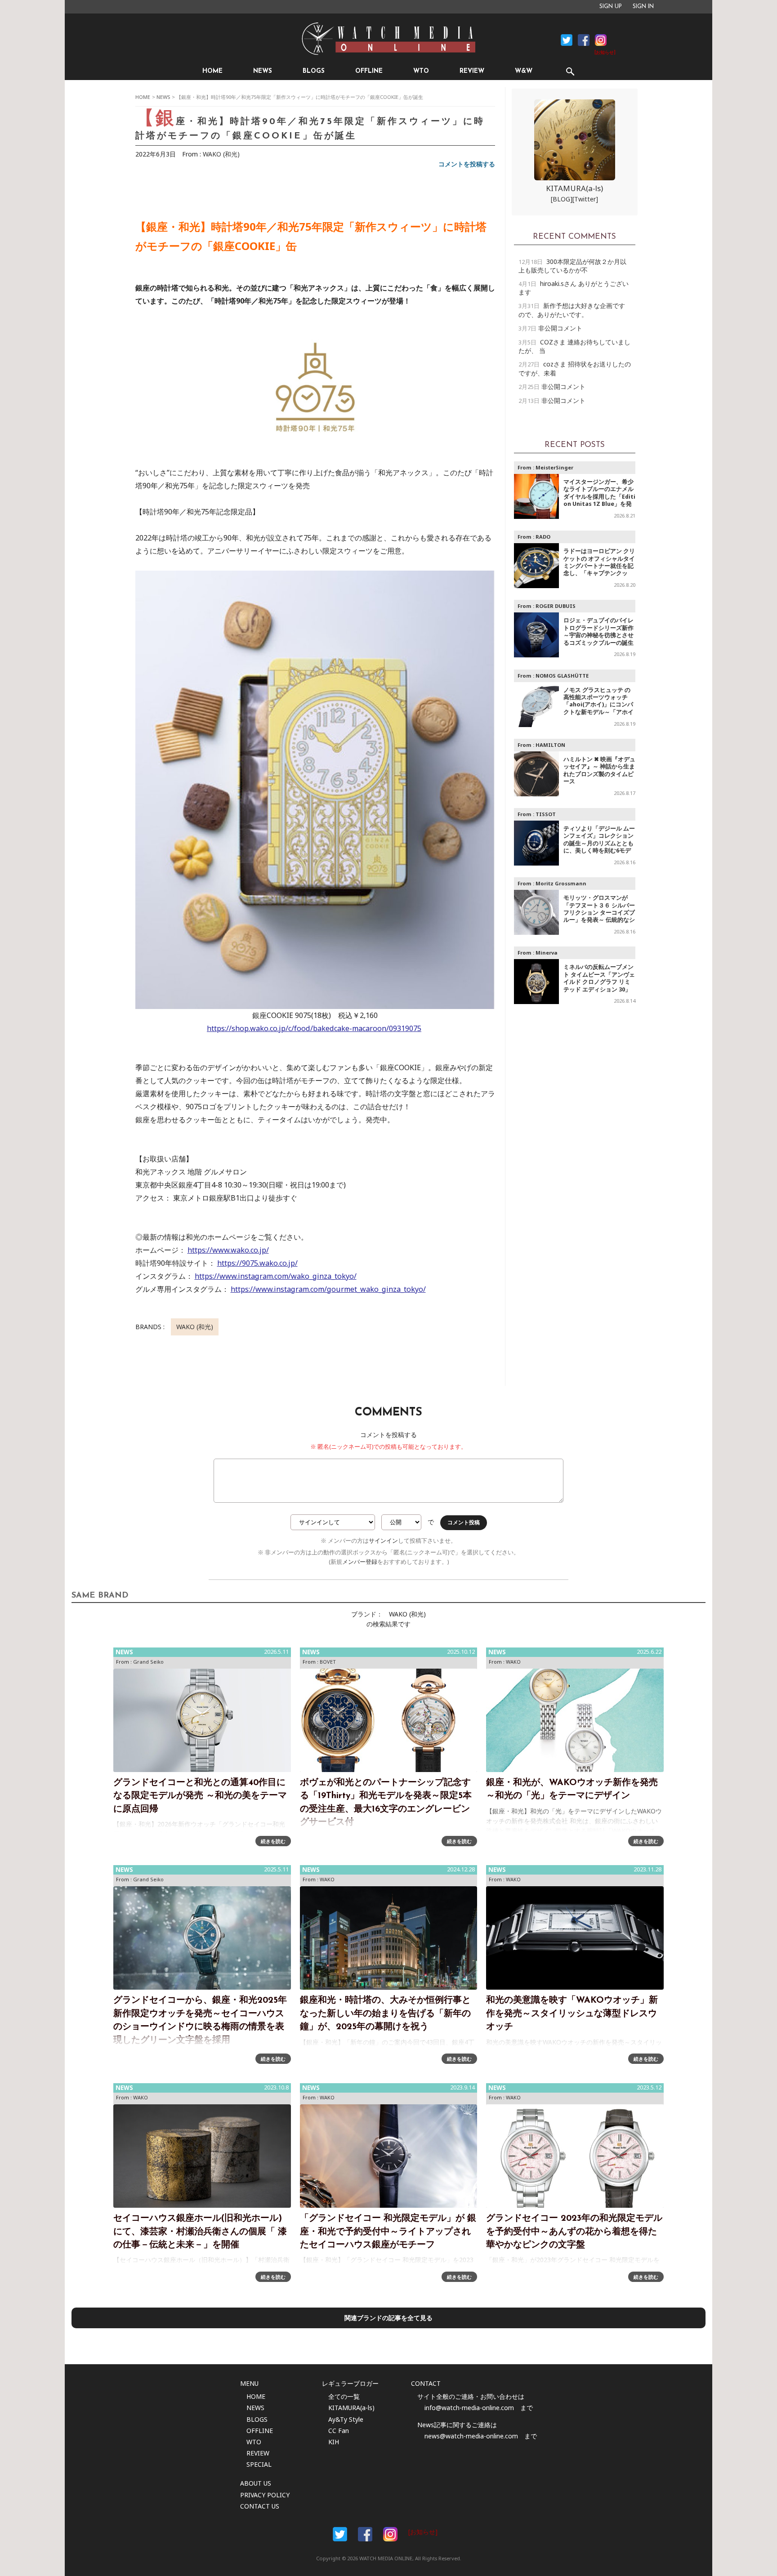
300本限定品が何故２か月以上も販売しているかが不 (572, 266)
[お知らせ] (605, 53)
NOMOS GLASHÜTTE (562, 676)
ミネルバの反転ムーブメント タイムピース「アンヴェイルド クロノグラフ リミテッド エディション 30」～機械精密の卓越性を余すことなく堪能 (599, 985)
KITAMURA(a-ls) (574, 188)
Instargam (390, 2534)
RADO (543, 537)
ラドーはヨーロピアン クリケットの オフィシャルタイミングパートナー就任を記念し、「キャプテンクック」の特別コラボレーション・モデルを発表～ (599, 569)
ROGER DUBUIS (556, 606)
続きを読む (273, 1841)
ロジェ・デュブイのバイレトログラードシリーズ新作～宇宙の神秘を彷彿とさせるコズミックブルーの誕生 (598, 631)
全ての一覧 (344, 2396)
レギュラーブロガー (350, 2383)
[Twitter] (585, 199)
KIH (334, 2442)
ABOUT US (256, 2483)
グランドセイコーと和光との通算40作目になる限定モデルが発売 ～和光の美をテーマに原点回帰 (200, 1796)
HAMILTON (550, 745)
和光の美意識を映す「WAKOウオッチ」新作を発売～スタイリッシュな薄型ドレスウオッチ (572, 2014)
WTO (421, 71)
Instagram (601, 40)
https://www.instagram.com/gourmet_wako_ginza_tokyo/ (328, 1289)
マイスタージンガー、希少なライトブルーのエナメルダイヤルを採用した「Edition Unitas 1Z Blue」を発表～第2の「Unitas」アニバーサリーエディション (599, 500)
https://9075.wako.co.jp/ (257, 1263)
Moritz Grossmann (561, 883)
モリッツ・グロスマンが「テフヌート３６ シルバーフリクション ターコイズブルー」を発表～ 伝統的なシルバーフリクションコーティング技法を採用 (599, 916)
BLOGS (314, 71)
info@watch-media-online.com (469, 2408)
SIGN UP (611, 7)
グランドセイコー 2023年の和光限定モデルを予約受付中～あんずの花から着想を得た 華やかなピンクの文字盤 (574, 2232)
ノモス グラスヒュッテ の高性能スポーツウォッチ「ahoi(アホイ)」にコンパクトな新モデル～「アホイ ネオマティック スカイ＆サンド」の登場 (599, 708)
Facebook (567, 40)
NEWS (263, 71)
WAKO (513, 1662)
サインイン (383, 1541)
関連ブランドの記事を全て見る (388, 2318)
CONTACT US (260, 2506)
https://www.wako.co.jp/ (228, 1250)
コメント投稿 (464, 1522)
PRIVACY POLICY (265, 2495)
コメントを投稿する (467, 164)
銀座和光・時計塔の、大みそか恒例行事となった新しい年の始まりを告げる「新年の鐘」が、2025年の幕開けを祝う (385, 2014)
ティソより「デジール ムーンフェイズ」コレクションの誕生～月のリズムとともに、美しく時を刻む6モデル (599, 843)
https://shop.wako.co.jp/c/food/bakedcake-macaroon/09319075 (314, 1028)
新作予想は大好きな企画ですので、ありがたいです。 (572, 310)
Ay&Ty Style (346, 2419)
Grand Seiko (148, 1662)
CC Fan (339, 2431)
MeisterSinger (554, 467)
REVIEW (472, 71)
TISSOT (546, 814)
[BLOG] (562, 199)
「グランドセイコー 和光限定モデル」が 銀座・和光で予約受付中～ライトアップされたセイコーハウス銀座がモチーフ (388, 2232)
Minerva (547, 953)
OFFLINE (369, 71)
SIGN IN (643, 7)
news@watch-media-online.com (471, 2436)
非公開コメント (560, 328)
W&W (524, 71)
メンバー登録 (360, 1562)
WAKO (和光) (221, 154)
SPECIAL (259, 2464)
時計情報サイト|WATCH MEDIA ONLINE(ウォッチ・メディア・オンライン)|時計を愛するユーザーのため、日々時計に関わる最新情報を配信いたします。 (388, 39)
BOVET (328, 1662)
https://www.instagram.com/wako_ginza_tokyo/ (276, 1276)
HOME (212, 71)
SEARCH (570, 71)
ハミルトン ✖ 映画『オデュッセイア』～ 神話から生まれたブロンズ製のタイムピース (599, 770)
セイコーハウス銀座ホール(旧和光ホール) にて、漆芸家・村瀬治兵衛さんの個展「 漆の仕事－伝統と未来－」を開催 (200, 2232)
